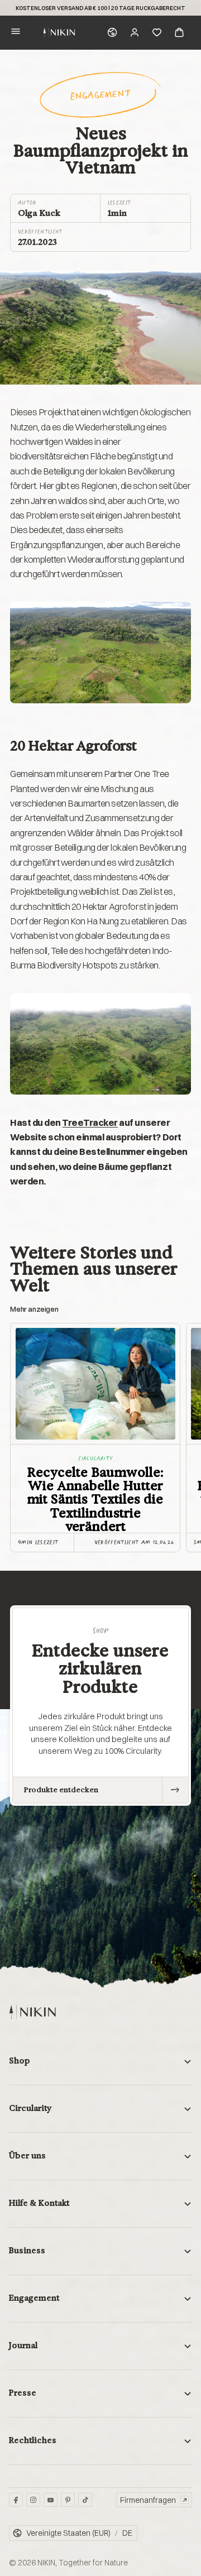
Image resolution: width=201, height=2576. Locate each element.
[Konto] (135, 32)
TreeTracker (90, 1122)
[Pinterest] (68, 2500)
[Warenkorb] (179, 32)
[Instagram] (33, 2500)
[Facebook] (16, 2500)
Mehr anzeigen (34, 1309)
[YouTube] (51, 2500)
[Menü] (16, 33)
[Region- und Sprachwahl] (112, 32)
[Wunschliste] (157, 32)
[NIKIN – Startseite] (32, 2012)
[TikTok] (85, 2500)
